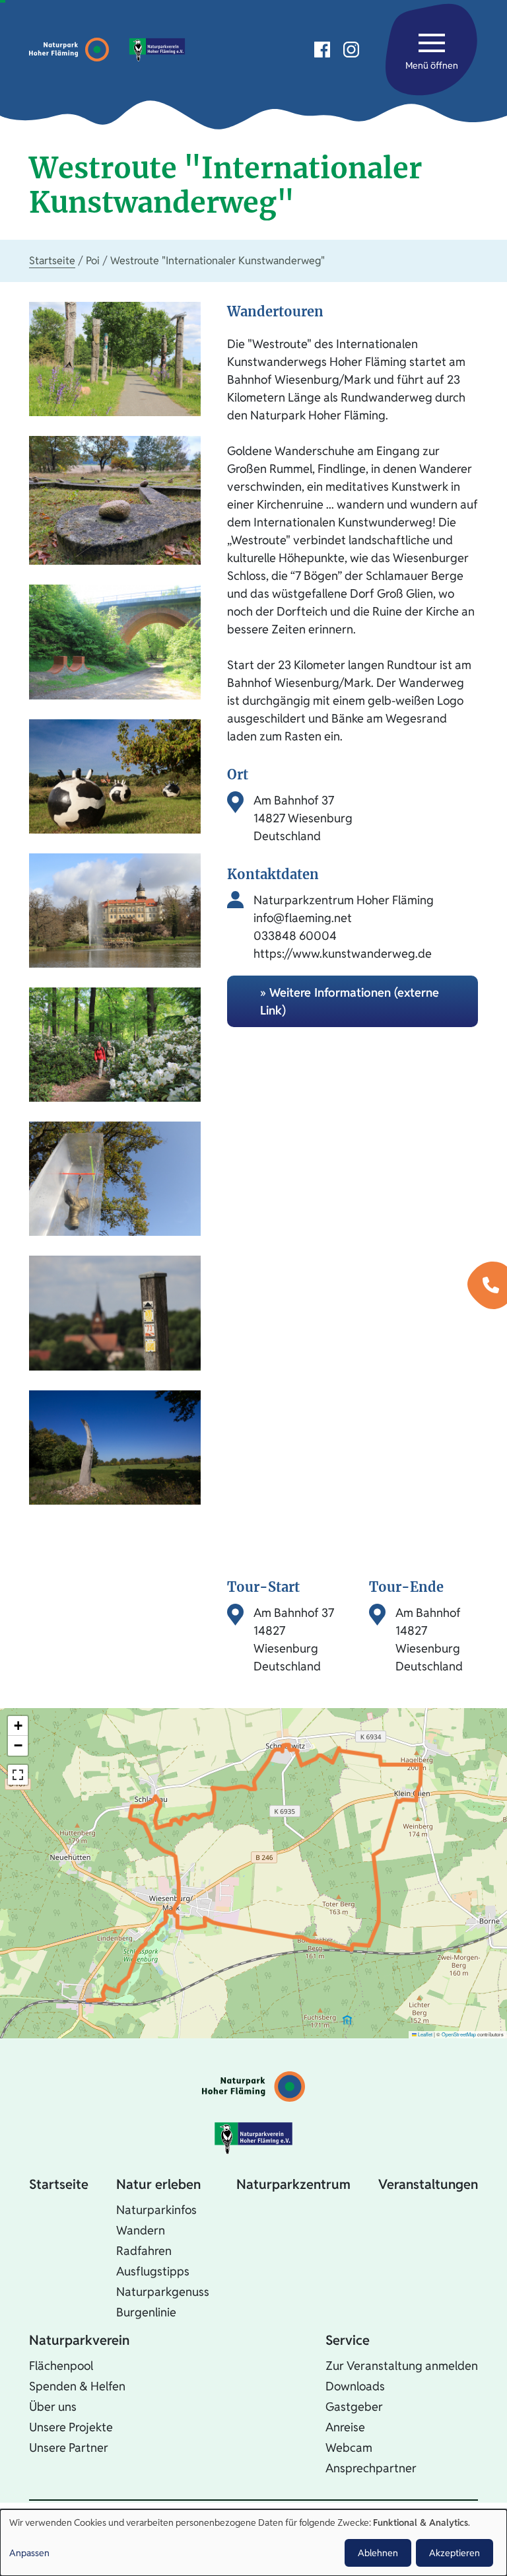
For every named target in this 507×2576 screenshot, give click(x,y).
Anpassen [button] (29, 2553)
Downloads (355, 2386)
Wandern (141, 2230)
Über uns (53, 2407)
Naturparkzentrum (293, 2184)
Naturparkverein (79, 2340)
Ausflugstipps (153, 2271)
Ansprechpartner (371, 2468)
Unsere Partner (69, 2448)
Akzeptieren (455, 2553)
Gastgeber (354, 2407)
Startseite (52, 261)
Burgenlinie (146, 2312)
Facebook (322, 50)
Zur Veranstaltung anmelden (402, 2366)
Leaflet (424, 2034)
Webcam (349, 2448)
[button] (18, 1726)
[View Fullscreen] (18, 1775)
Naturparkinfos (156, 2210)
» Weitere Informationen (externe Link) (350, 1001)
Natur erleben (158, 2184)
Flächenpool (61, 2366)
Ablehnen (378, 2553)
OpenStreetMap (459, 2034)
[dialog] (253, 2543)
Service (348, 2340)
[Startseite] (72, 50)
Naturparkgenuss (163, 2292)
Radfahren (144, 2251)
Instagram (351, 50)
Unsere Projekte (71, 2427)
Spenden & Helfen (77, 2386)
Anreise (345, 2427)
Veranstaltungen (428, 2184)
